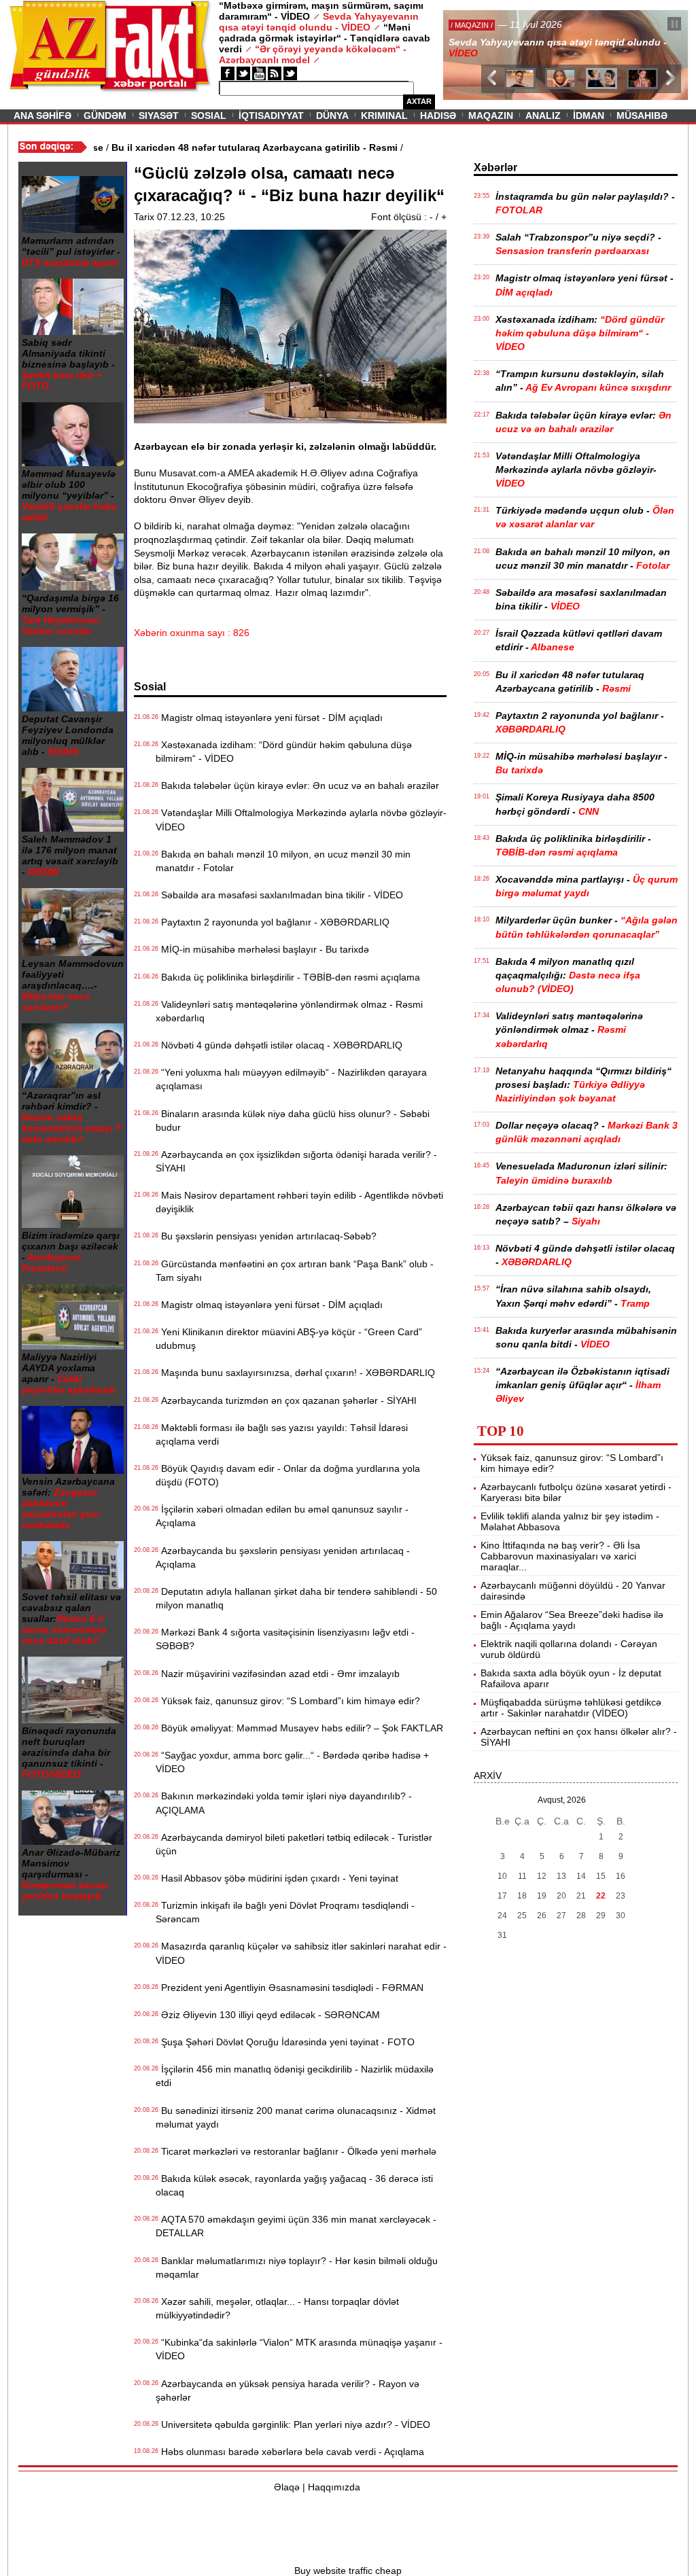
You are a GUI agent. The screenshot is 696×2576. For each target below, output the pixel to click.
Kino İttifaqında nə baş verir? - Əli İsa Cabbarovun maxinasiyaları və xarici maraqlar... (560, 1556)
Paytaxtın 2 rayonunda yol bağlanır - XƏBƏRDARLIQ (273, 922)
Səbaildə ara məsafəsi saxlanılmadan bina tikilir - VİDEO (279, 895)
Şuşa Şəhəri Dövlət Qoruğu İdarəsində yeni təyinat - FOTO (285, 2042)
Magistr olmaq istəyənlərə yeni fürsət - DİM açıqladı (269, 718)
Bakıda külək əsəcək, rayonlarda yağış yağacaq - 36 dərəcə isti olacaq (294, 2185)
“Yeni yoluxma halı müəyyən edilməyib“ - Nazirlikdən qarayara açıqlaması (291, 1079)
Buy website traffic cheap (348, 2571)
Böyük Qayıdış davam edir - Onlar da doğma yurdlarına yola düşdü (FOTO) (288, 1475)
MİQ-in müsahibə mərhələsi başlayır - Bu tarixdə (262, 949)
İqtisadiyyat (271, 116)
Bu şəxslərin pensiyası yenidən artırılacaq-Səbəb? (266, 1236)
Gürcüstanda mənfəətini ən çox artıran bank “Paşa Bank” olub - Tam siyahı (295, 1271)
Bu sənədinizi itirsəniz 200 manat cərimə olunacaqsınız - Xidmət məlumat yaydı (296, 2117)
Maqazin (491, 116)
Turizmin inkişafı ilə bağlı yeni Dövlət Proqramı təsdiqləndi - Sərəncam (285, 1912)
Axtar (419, 101)
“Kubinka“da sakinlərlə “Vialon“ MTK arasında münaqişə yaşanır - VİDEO (299, 2349)
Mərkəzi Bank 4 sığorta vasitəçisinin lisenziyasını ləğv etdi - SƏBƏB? (285, 1639)
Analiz (543, 116)
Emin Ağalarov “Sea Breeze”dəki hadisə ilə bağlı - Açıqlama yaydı (572, 1620)
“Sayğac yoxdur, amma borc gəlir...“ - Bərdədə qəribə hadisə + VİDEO (292, 1762)
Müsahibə (642, 116)
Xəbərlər (495, 167)
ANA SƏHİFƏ (42, 116)
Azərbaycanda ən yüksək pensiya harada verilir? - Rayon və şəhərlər (288, 2390)
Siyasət (159, 116)
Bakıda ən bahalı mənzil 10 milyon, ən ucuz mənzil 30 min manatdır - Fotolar (283, 861)
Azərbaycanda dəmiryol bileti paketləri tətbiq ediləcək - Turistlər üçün (294, 1844)
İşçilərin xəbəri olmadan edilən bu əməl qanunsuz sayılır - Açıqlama (282, 1516)
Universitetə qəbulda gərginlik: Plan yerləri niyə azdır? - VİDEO (293, 2424)
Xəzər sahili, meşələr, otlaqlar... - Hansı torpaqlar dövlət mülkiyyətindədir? (277, 2308)
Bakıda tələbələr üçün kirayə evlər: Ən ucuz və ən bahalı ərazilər (297, 786)
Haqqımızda (334, 2487)
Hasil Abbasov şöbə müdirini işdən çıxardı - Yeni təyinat (277, 1878)
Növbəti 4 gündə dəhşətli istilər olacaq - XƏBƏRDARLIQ (279, 1045)
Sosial (209, 116)
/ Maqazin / (473, 25)
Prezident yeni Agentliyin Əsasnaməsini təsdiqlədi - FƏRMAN (290, 1988)
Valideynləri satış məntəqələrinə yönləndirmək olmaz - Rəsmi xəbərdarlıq (289, 1011)
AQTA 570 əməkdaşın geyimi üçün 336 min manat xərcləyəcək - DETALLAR (296, 2226)
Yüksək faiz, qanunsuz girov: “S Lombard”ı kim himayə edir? (288, 1701)
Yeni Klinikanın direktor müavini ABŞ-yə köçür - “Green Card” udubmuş (289, 1339)
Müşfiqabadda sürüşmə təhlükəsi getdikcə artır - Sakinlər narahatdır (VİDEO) (571, 1708)
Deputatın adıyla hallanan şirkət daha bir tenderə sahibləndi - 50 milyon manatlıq (296, 1598)
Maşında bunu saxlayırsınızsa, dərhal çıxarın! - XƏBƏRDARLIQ (295, 1373)
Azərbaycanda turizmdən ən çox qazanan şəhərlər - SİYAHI (286, 1400)
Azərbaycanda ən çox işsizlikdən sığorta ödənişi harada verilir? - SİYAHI (296, 1161)
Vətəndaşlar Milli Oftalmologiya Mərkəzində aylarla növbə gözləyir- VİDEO (301, 819)
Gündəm (105, 116)
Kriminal (384, 116)
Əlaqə (287, 2487)
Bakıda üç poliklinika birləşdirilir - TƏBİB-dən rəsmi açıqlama (288, 977)
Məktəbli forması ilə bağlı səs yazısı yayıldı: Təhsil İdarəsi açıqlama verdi (282, 1434)
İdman (589, 116)
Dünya (332, 116)
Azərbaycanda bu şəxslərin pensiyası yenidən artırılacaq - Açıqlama (283, 1557)
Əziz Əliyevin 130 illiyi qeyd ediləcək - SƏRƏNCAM (268, 2015)
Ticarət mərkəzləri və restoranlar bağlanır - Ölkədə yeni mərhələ (296, 2151)
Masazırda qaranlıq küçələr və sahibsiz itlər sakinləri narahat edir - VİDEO (301, 1953)
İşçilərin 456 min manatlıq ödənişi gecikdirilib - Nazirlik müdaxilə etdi (295, 2076)
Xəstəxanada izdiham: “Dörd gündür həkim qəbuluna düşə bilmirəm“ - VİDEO (284, 752)
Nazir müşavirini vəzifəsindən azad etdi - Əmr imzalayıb (278, 1674)
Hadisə (438, 116)
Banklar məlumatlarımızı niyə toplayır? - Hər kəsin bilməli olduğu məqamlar (297, 2268)
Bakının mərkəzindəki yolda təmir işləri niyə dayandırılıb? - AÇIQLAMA (284, 1803)
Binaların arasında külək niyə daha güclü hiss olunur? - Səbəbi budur (293, 1121)
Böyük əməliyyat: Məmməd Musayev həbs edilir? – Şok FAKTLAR (299, 1728)
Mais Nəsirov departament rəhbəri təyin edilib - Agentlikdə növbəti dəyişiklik (299, 1202)
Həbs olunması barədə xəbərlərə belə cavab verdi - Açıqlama (290, 2452)
